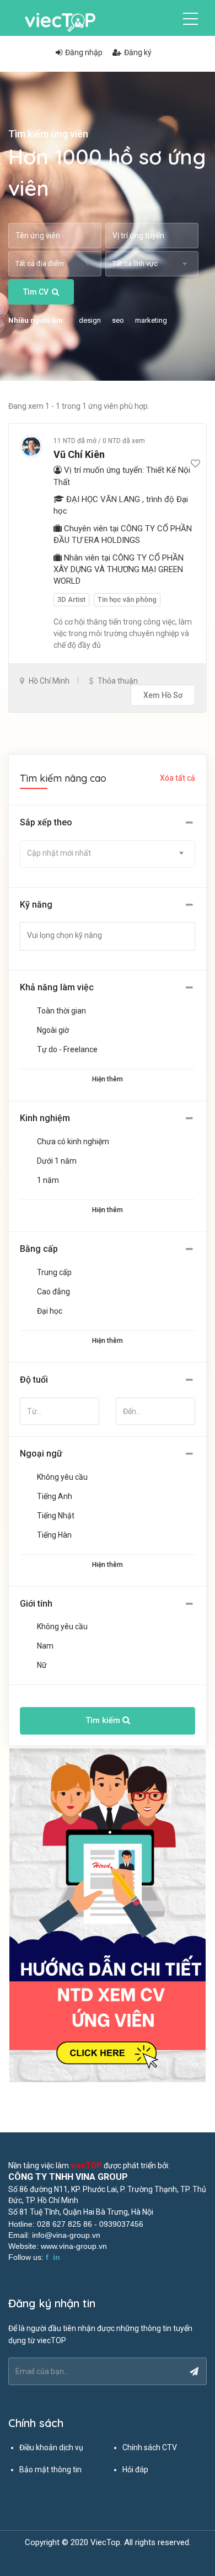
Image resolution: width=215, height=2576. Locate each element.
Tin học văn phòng (127, 599)
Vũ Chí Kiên (79, 454)
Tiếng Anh (55, 1496)
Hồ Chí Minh (49, 681)
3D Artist (71, 599)
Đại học (50, 1311)
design (90, 320)
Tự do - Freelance (67, 1049)
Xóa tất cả (178, 778)
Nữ (42, 1665)
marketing (151, 320)
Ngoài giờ (53, 1030)
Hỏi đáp (135, 2470)
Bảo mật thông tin (50, 2470)
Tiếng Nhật (56, 1516)
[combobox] (55, 264)
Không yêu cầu (62, 1477)
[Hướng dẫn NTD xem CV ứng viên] (108, 1916)
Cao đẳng (53, 1292)
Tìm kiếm (104, 1720)
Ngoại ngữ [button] (41, 1454)
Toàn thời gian (61, 1011)
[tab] (108, 823)
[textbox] (114, 935)
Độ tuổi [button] (34, 1380)
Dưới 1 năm (57, 1161)
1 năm (48, 1180)
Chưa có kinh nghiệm (73, 1142)
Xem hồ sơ (163, 695)
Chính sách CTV (150, 2447)
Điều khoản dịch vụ (51, 2447)
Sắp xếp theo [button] (46, 822)
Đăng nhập (84, 52)
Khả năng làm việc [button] (57, 987)
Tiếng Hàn (54, 1535)
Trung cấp (54, 1272)
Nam (45, 1646)
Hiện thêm (108, 1079)
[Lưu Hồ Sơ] (195, 464)
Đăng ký (138, 52)
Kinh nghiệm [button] (45, 1118)
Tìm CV (36, 292)
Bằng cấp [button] (39, 1249)
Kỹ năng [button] (36, 905)
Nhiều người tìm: (37, 320)
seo (118, 320)
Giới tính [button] (36, 1604)
